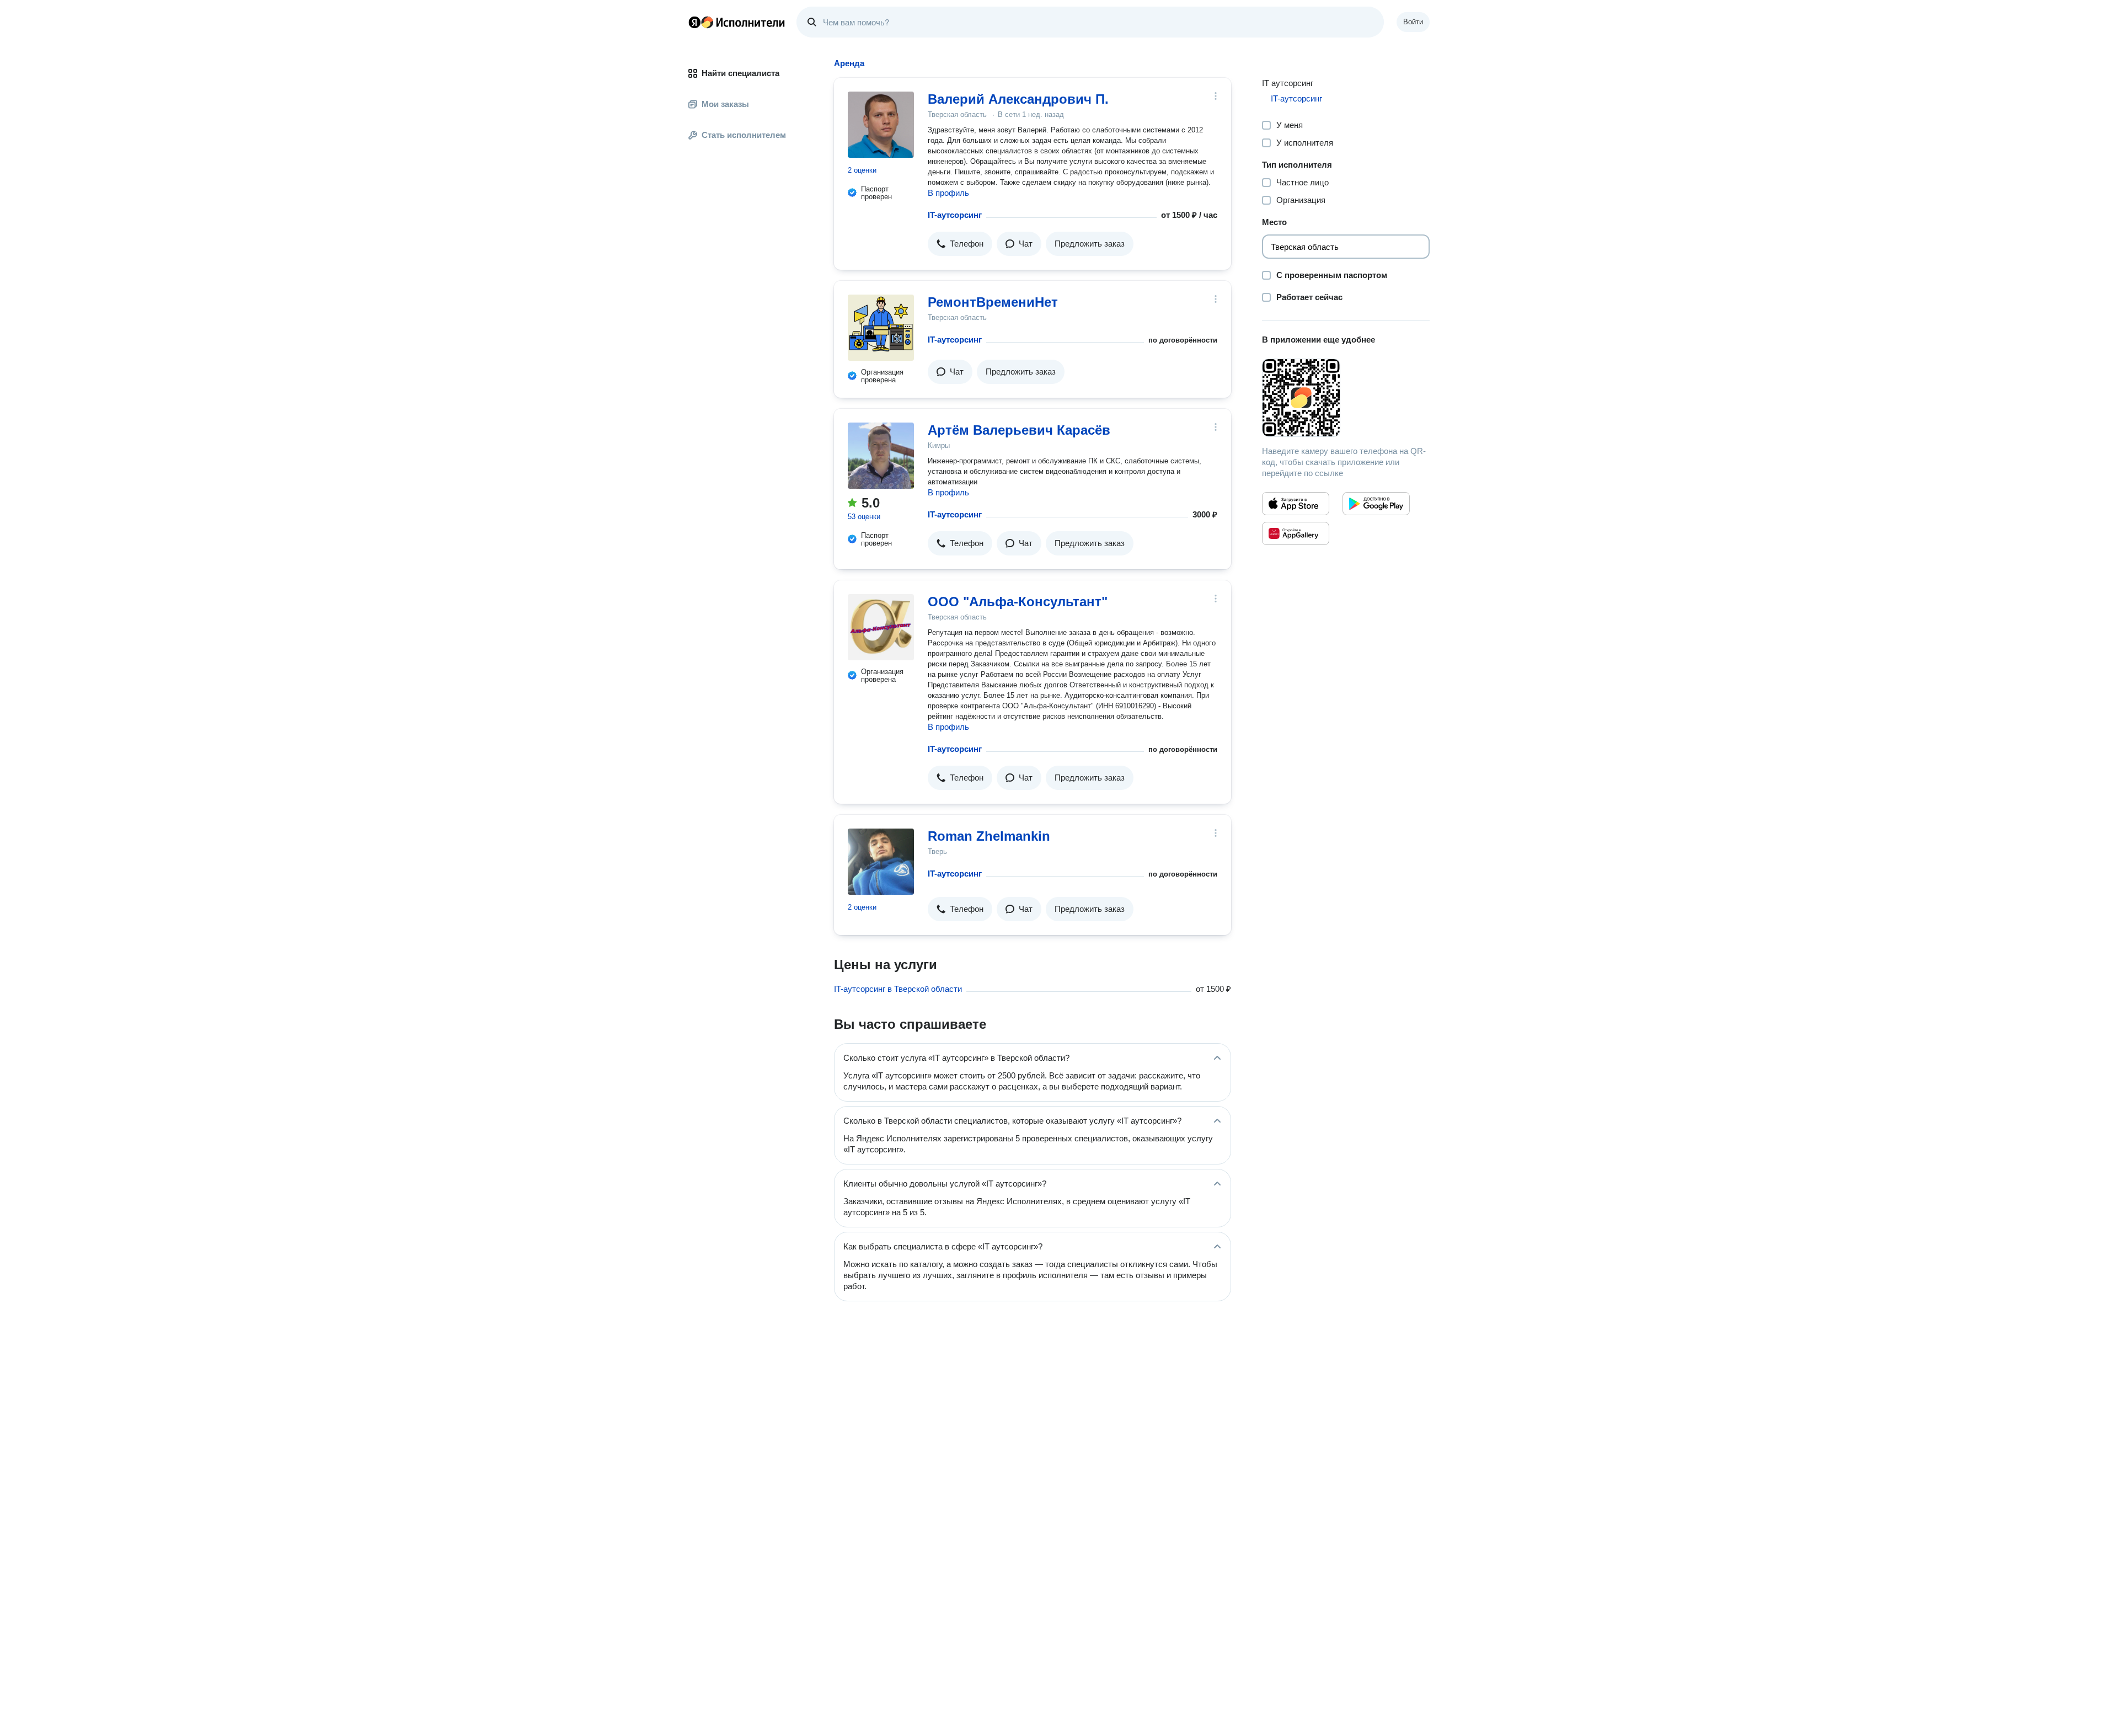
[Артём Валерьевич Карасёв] (881, 456)
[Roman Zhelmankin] (881, 862)
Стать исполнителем (744, 135)
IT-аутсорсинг (955, 215)
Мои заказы (725, 104)
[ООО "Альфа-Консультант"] (881, 627)
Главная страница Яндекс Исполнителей (737, 22)
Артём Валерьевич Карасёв (1019, 430)
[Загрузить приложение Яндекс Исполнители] (1346, 398)
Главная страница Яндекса (694, 22)
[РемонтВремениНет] (881, 328)
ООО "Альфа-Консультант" (1018, 602)
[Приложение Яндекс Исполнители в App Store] (1296, 504)
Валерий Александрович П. (1018, 99)
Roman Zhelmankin (989, 836)
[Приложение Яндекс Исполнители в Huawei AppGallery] (1296, 533)
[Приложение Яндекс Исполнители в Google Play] (1376, 504)
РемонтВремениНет (993, 302)
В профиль (948, 193)
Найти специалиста (740, 73)
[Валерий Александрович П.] (881, 125)
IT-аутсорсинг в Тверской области (898, 989)
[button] (960, 244)
